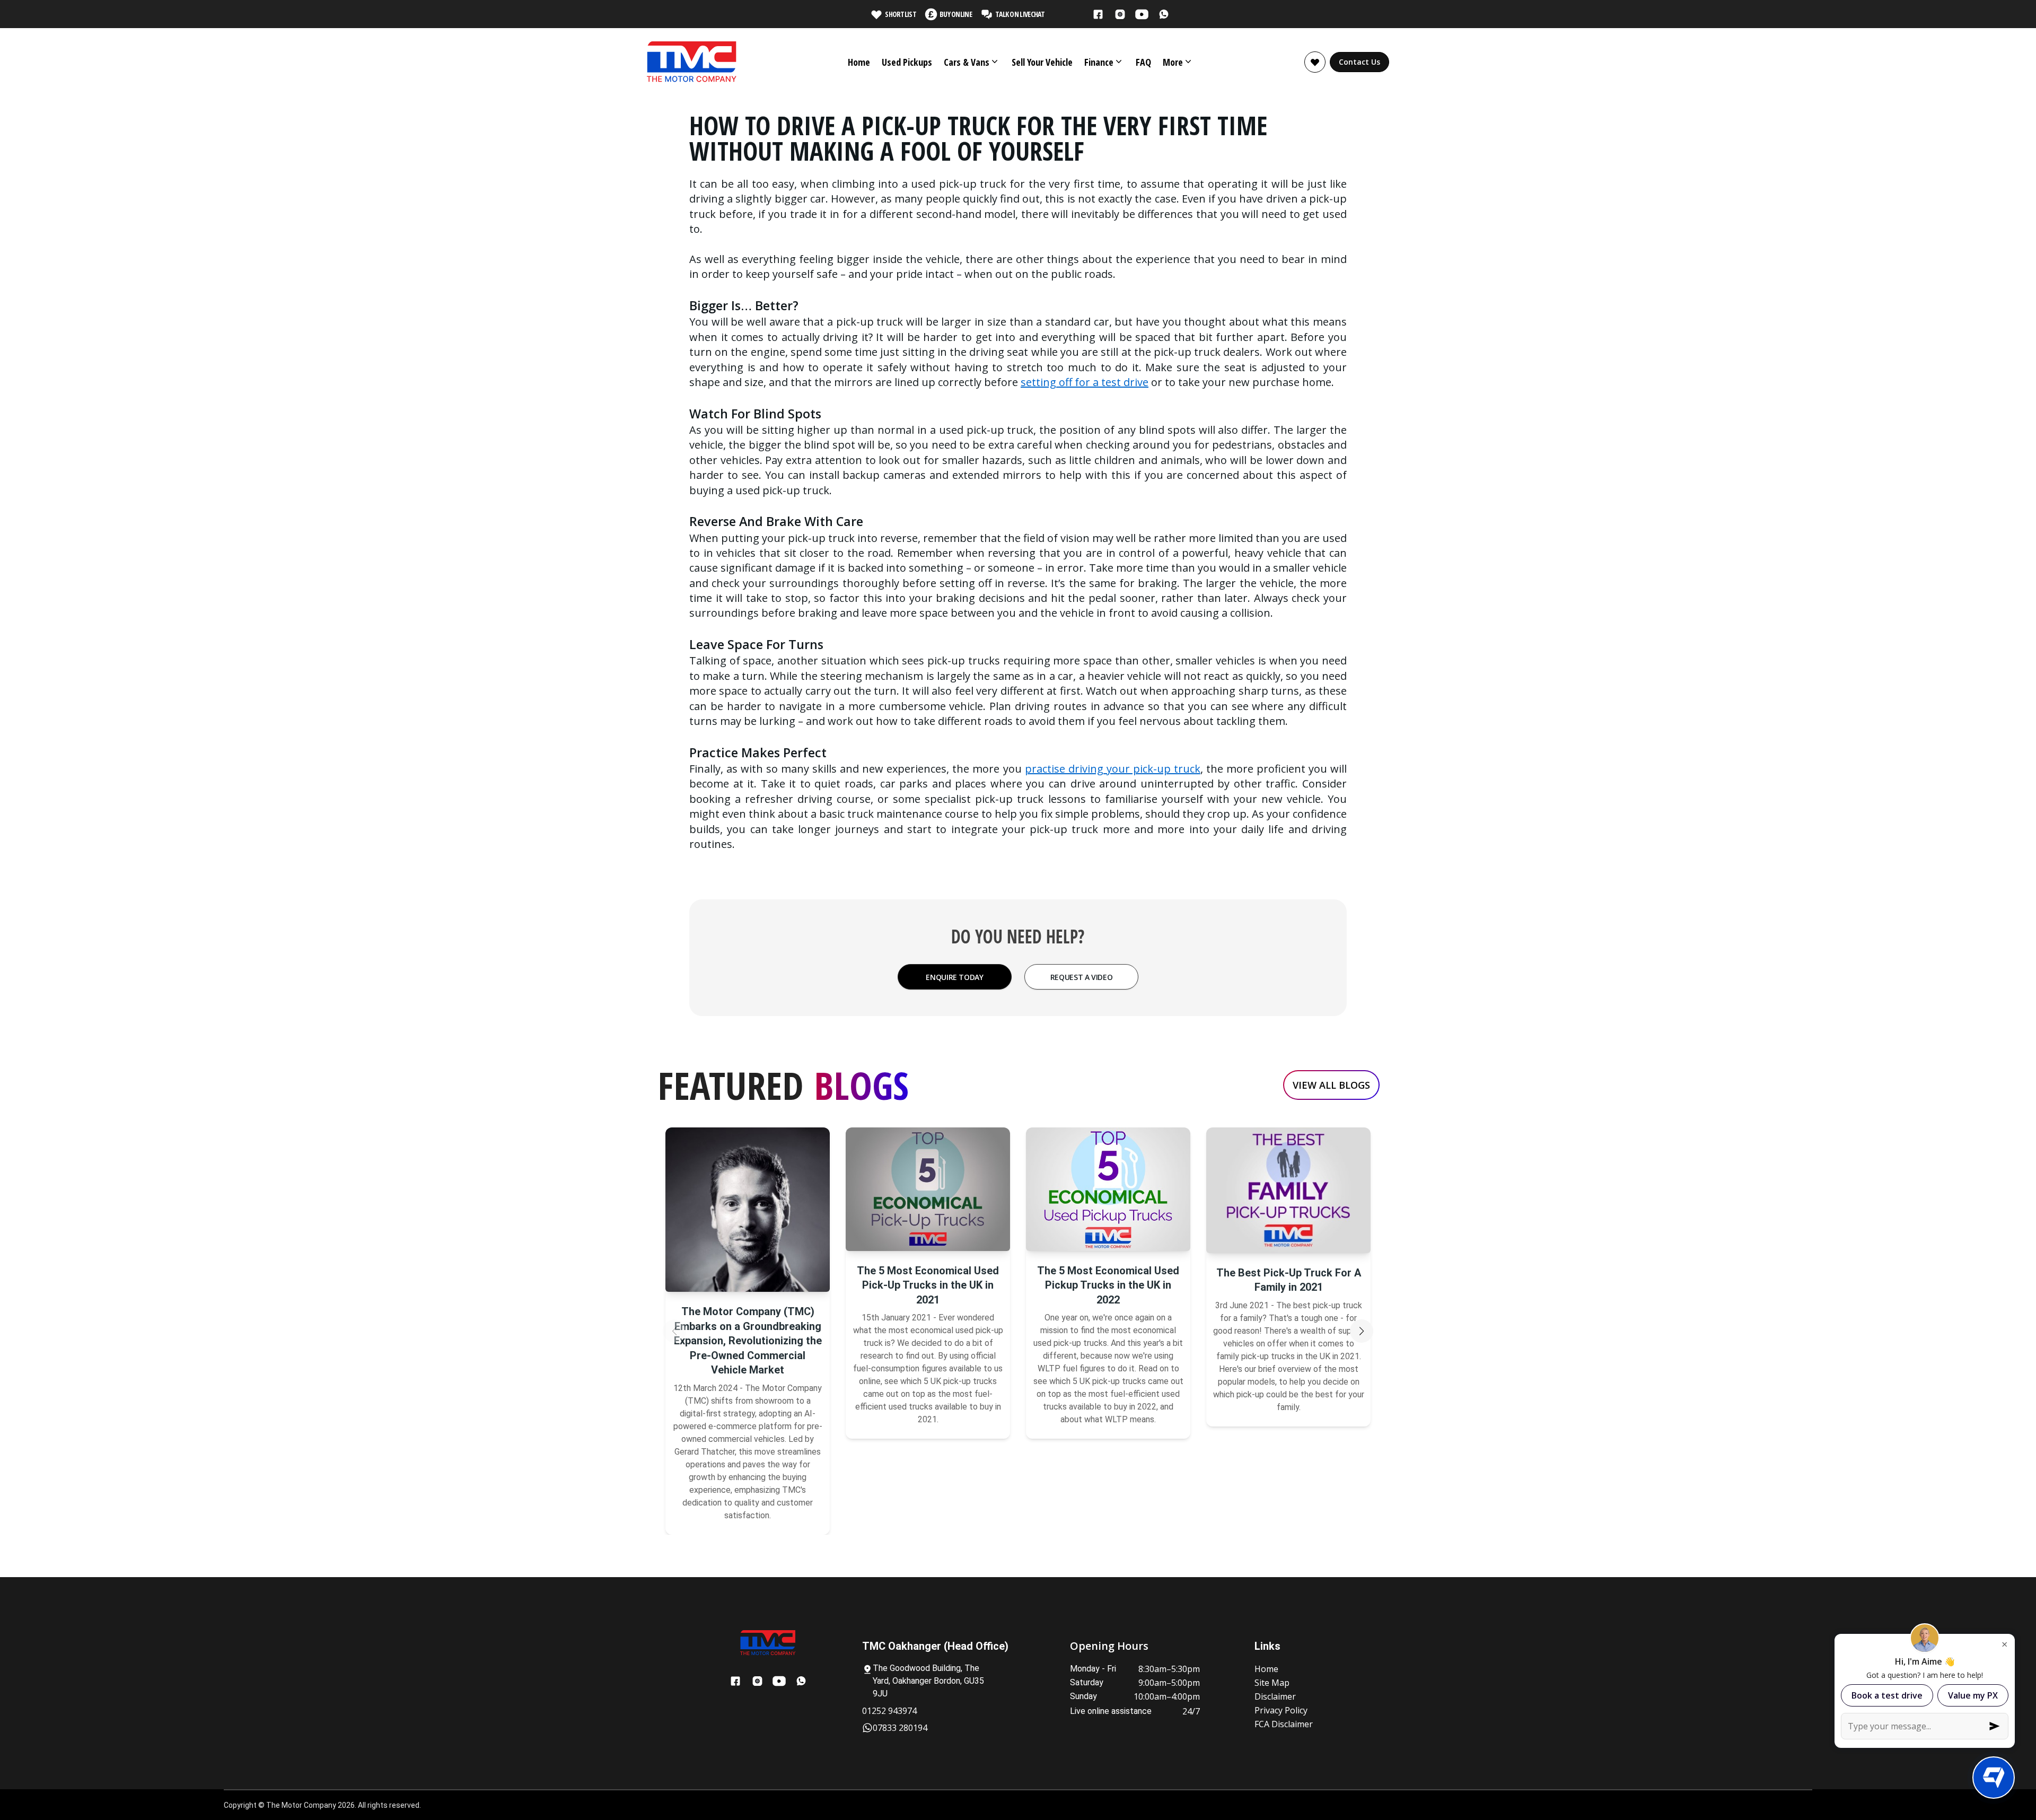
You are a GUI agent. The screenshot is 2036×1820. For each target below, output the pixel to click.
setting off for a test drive (1085, 382)
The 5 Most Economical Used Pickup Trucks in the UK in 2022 (1108, 1285)
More (1173, 62)
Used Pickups (907, 62)
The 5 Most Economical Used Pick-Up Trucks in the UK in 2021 (928, 1285)
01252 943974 (889, 1711)
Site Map (1272, 1683)
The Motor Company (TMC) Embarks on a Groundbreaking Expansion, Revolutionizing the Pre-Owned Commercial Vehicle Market (748, 1341)
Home (859, 62)
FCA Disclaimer (1284, 1724)
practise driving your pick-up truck (1113, 769)
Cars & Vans (967, 62)
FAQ (1143, 62)
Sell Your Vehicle (1042, 62)
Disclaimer (1275, 1696)
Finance (1099, 62)
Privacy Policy (1281, 1710)
